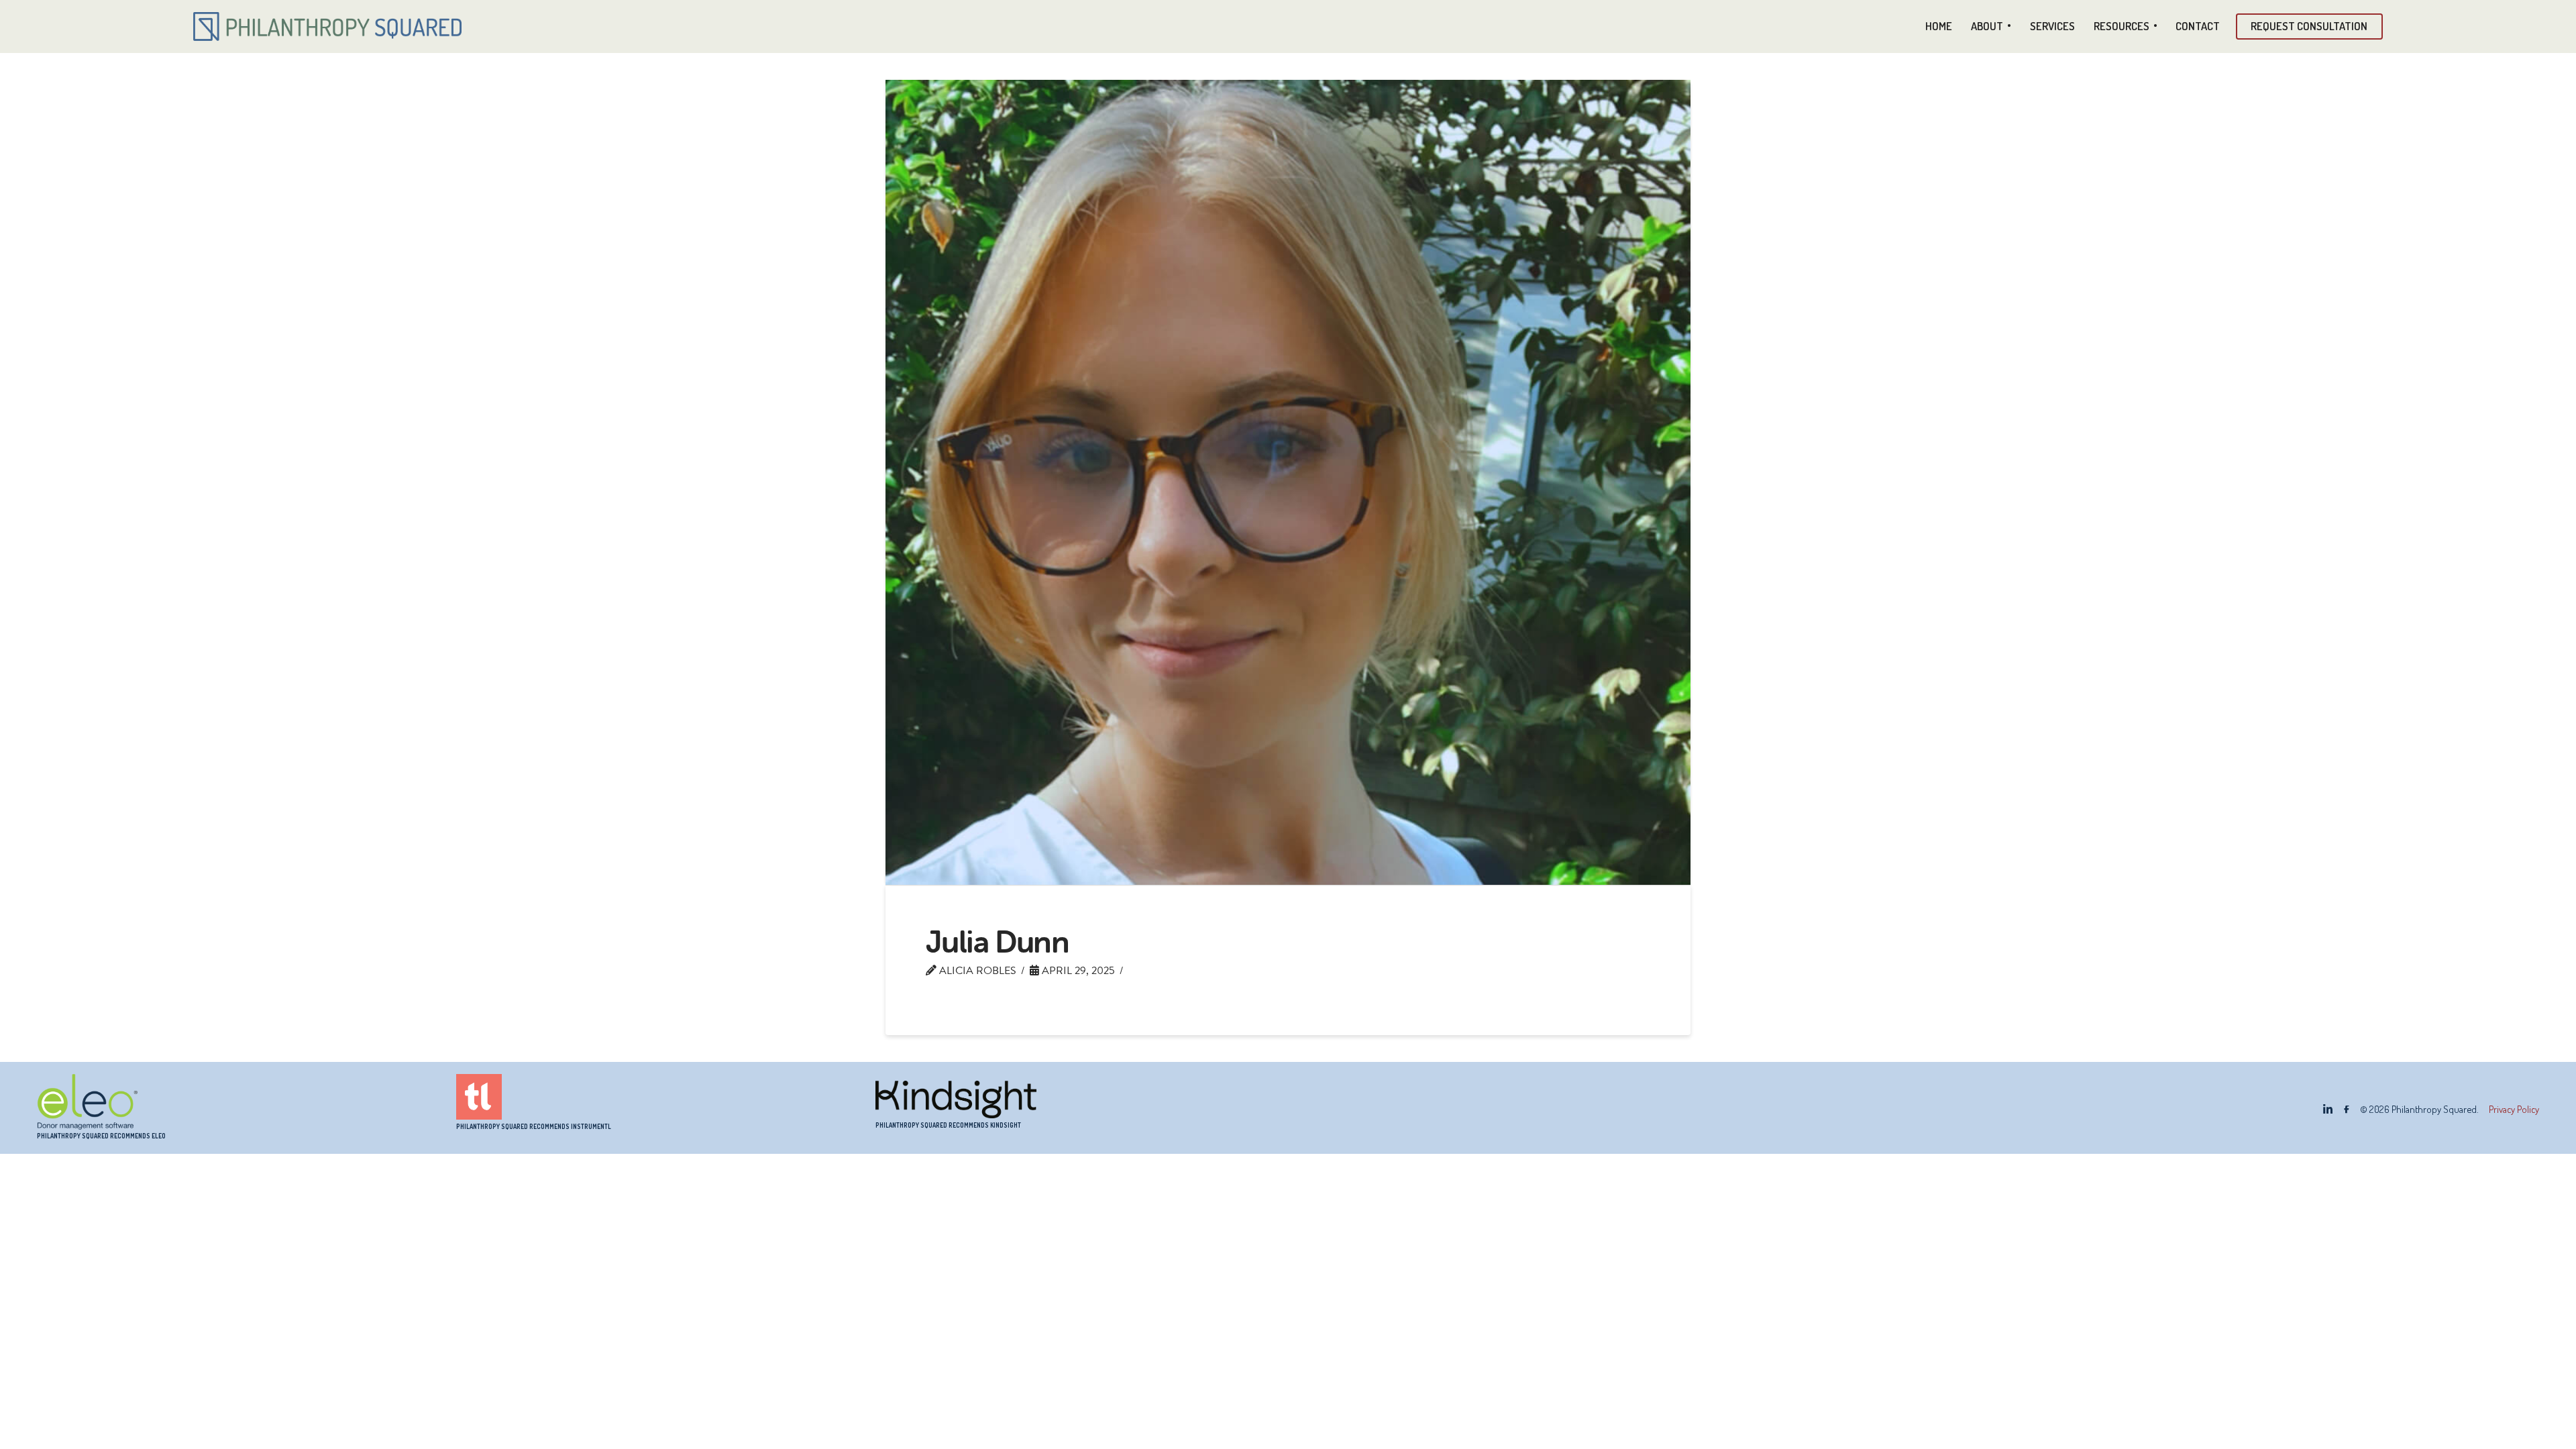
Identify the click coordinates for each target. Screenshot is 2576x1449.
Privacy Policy (2514, 1109)
